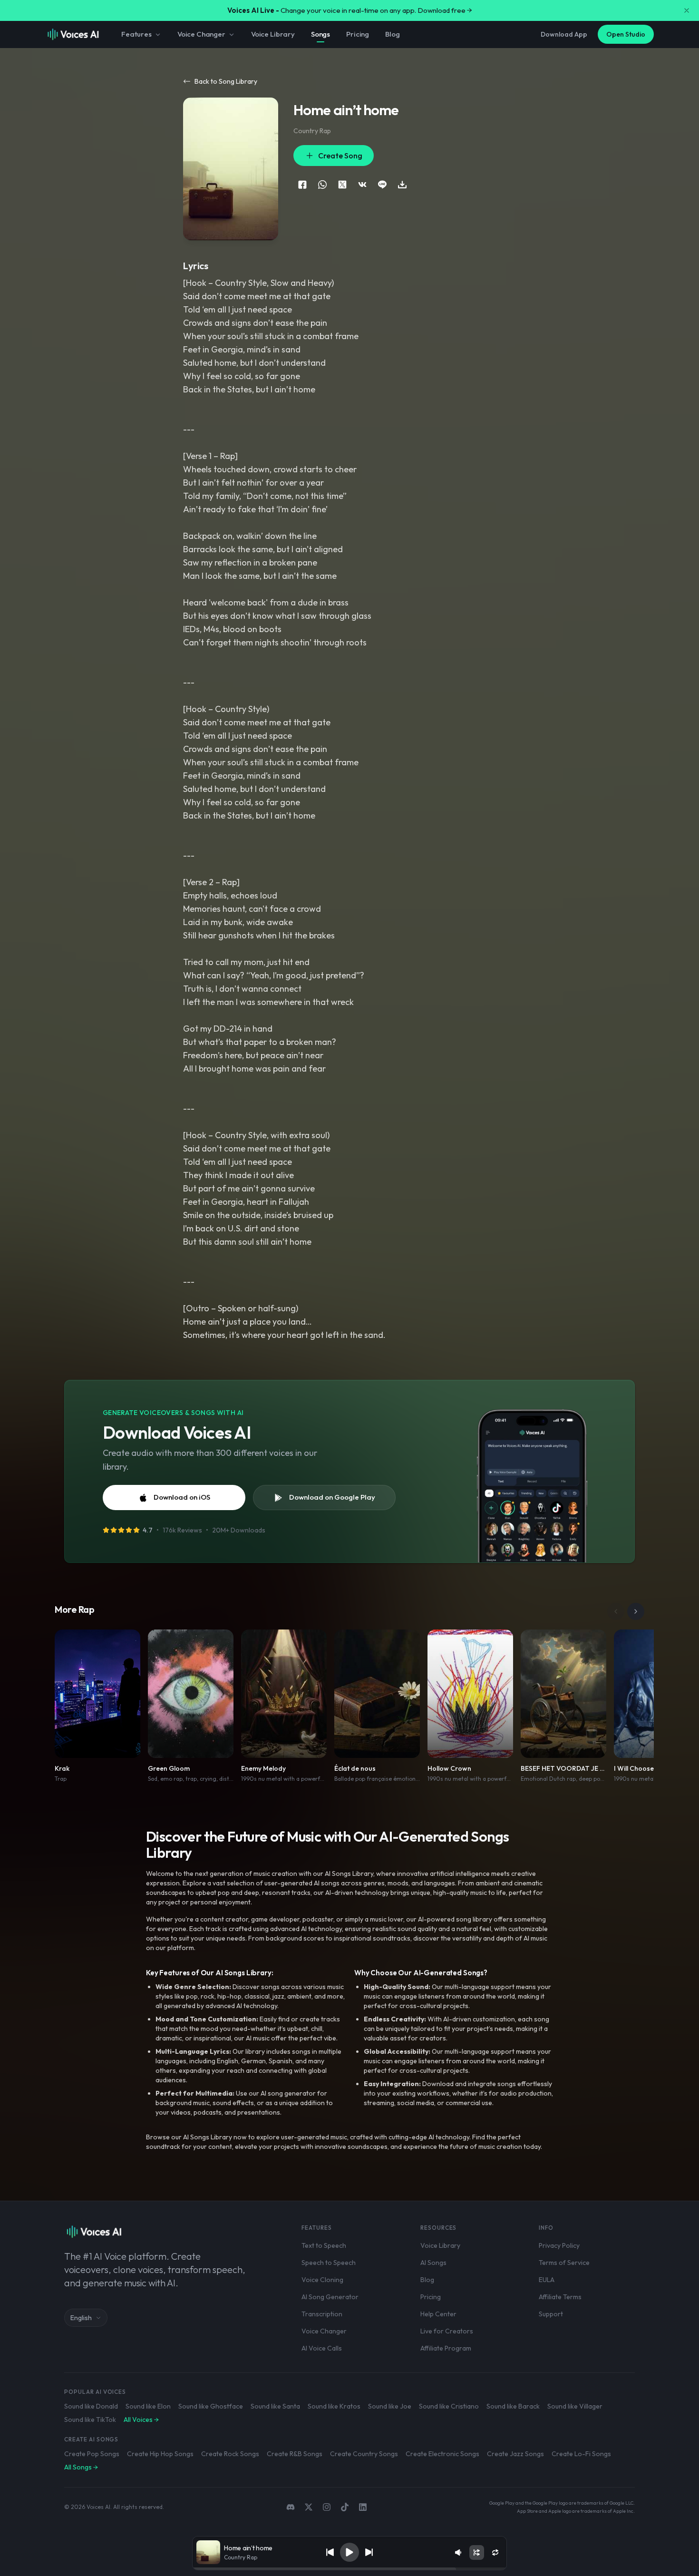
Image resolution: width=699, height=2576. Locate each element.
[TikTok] (345, 2507)
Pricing (358, 34)
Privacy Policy (559, 2245)
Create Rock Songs (230, 2454)
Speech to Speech (329, 2263)
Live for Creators (447, 2331)
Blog (392, 34)
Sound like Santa (275, 2406)
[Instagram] (327, 2507)
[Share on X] (342, 185)
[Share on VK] (362, 185)
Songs (320, 34)
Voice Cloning (322, 2280)
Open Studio (626, 34)
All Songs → (81, 2467)
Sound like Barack (513, 2406)
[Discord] (291, 2507)
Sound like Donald (91, 2406)
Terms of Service (564, 2263)
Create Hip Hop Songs (160, 2454)
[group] (349, 2569)
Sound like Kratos (334, 2406)
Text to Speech (324, 2245)
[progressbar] (349, 2569)
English (81, 2318)
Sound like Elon (148, 2406)
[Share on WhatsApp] (322, 185)
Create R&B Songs (295, 2454)
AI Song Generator (330, 2297)
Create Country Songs (364, 2454)
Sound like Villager (575, 2406)
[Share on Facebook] (302, 185)
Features (136, 34)
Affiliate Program (446, 2348)
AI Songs (433, 2263)
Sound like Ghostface (211, 2406)
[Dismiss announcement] (687, 10)
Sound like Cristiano (449, 2406)
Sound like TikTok (90, 2420)
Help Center (438, 2314)
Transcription (322, 2314)
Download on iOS (182, 1497)
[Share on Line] (382, 185)
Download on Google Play (332, 1497)
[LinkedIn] (363, 2507)
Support (551, 2314)
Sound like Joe (390, 2406)
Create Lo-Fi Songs (581, 2454)
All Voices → (141, 2420)
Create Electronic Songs (442, 2454)
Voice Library (273, 34)
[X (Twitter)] (309, 2507)
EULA (547, 2280)
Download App (564, 34)
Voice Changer (201, 34)
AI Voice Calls (322, 2348)
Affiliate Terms (560, 2297)
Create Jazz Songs (515, 2454)
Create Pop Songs (92, 2454)
